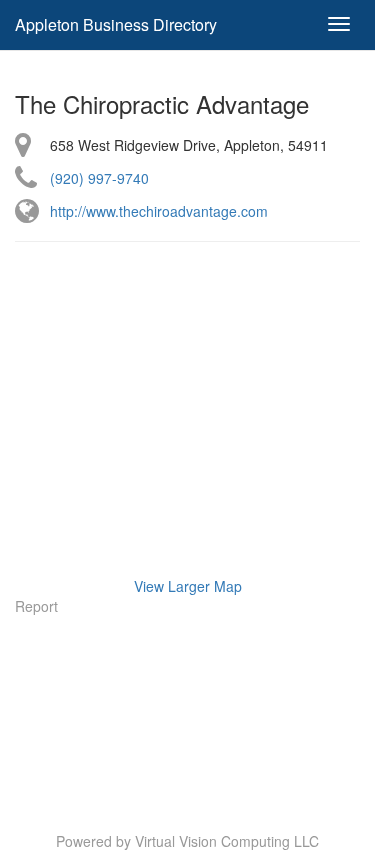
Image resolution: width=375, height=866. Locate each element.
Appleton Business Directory (116, 24)
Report (36, 606)
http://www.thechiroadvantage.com (159, 211)
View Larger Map (188, 586)
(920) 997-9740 (99, 178)
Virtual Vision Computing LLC (227, 841)
